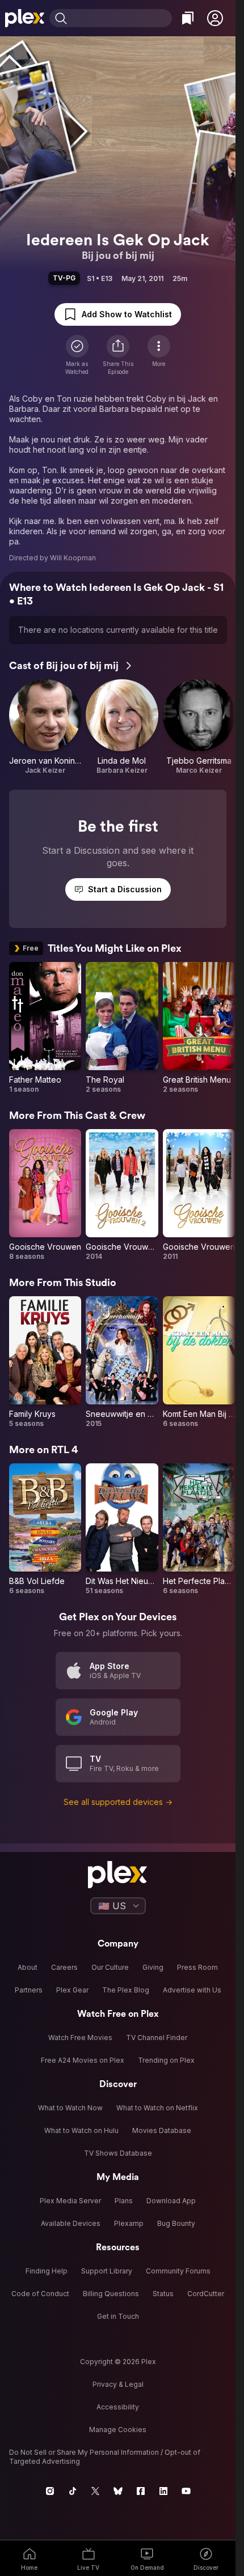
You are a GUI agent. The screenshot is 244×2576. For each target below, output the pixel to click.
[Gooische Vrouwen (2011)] (199, 1195)
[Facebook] (141, 2491)
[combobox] (121, 18)
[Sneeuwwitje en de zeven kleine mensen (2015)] (122, 1362)
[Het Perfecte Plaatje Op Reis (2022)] (199, 1529)
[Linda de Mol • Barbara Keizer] (122, 727)
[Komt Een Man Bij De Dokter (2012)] (199, 1362)
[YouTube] (186, 2491)
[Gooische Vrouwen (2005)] (45, 1195)
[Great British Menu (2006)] (199, 1028)
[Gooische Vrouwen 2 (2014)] (122, 1195)
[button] (215, 18)
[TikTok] (73, 2491)
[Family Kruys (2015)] (45, 1362)
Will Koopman (73, 558)
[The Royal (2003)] (122, 1028)
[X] (95, 2491)
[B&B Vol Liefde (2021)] (45, 1529)
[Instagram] (50, 2491)
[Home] (25, 18)
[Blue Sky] (118, 2491)
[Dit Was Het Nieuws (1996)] (122, 1529)
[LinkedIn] (163, 2491)
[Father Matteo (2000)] (45, 1028)
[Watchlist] (188, 18)
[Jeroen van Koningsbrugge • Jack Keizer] (45, 727)
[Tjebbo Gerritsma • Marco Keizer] (199, 727)
